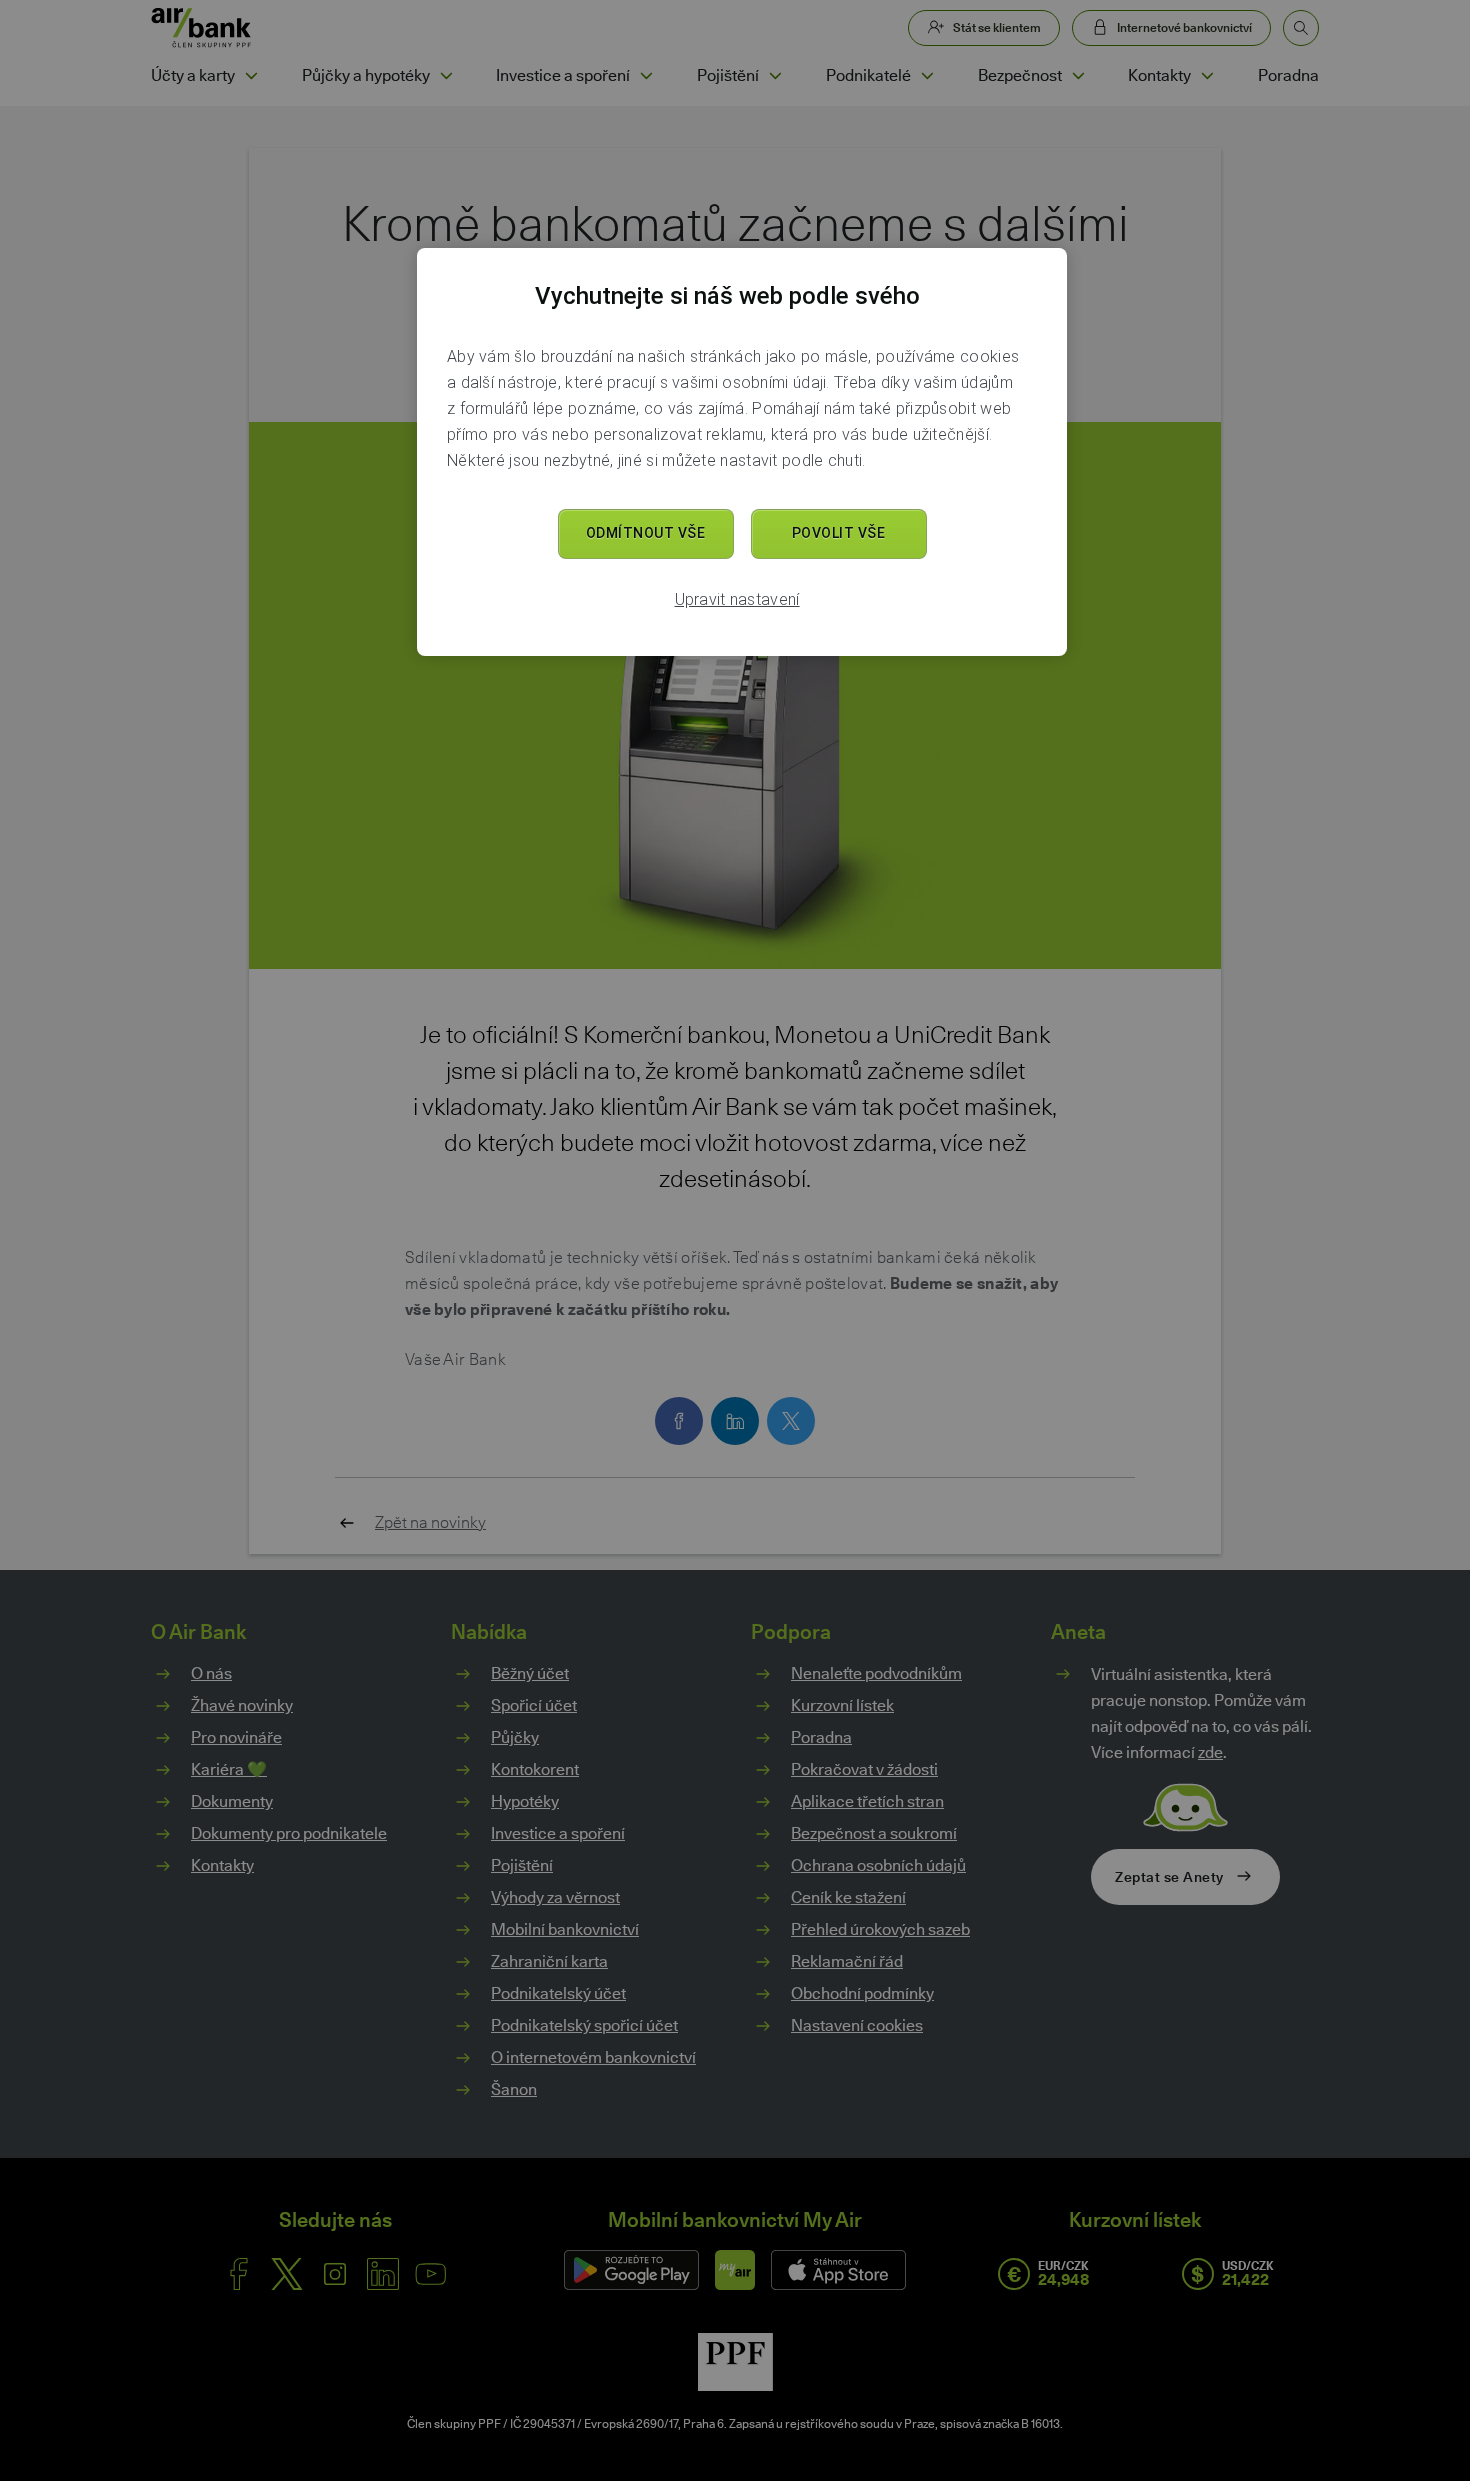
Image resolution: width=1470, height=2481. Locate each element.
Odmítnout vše (646, 533)
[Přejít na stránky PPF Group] (735, 2362)
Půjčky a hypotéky (366, 75)
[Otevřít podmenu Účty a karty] (251, 76)
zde (1210, 1752)
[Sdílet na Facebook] (679, 1421)
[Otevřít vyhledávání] (1301, 28)
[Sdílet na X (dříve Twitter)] (791, 1421)
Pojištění (728, 75)
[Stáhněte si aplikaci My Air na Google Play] (631, 2270)
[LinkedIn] (383, 2274)
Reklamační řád (847, 1961)
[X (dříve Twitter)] (287, 2274)
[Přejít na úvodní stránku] (201, 28)
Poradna (1288, 75)
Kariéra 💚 (229, 1769)
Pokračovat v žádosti (864, 1769)
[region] (742, 452)
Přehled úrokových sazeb (880, 1929)
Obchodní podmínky (862, 1993)
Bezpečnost (1020, 75)
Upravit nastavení (737, 599)
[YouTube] (431, 2274)
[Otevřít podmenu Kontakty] (1207, 76)
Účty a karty (193, 75)
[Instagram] (335, 2274)
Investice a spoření (563, 75)
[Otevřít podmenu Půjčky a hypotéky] (446, 76)
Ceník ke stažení (848, 1897)
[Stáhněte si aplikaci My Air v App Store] (838, 2270)
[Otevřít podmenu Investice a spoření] (646, 76)
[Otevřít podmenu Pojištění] (775, 76)
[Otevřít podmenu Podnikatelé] (927, 76)
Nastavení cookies (857, 2026)
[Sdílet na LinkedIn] (735, 1421)
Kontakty (1159, 75)
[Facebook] (239, 2274)
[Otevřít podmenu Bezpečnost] (1078, 76)
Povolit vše (839, 533)
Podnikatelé (868, 75)
